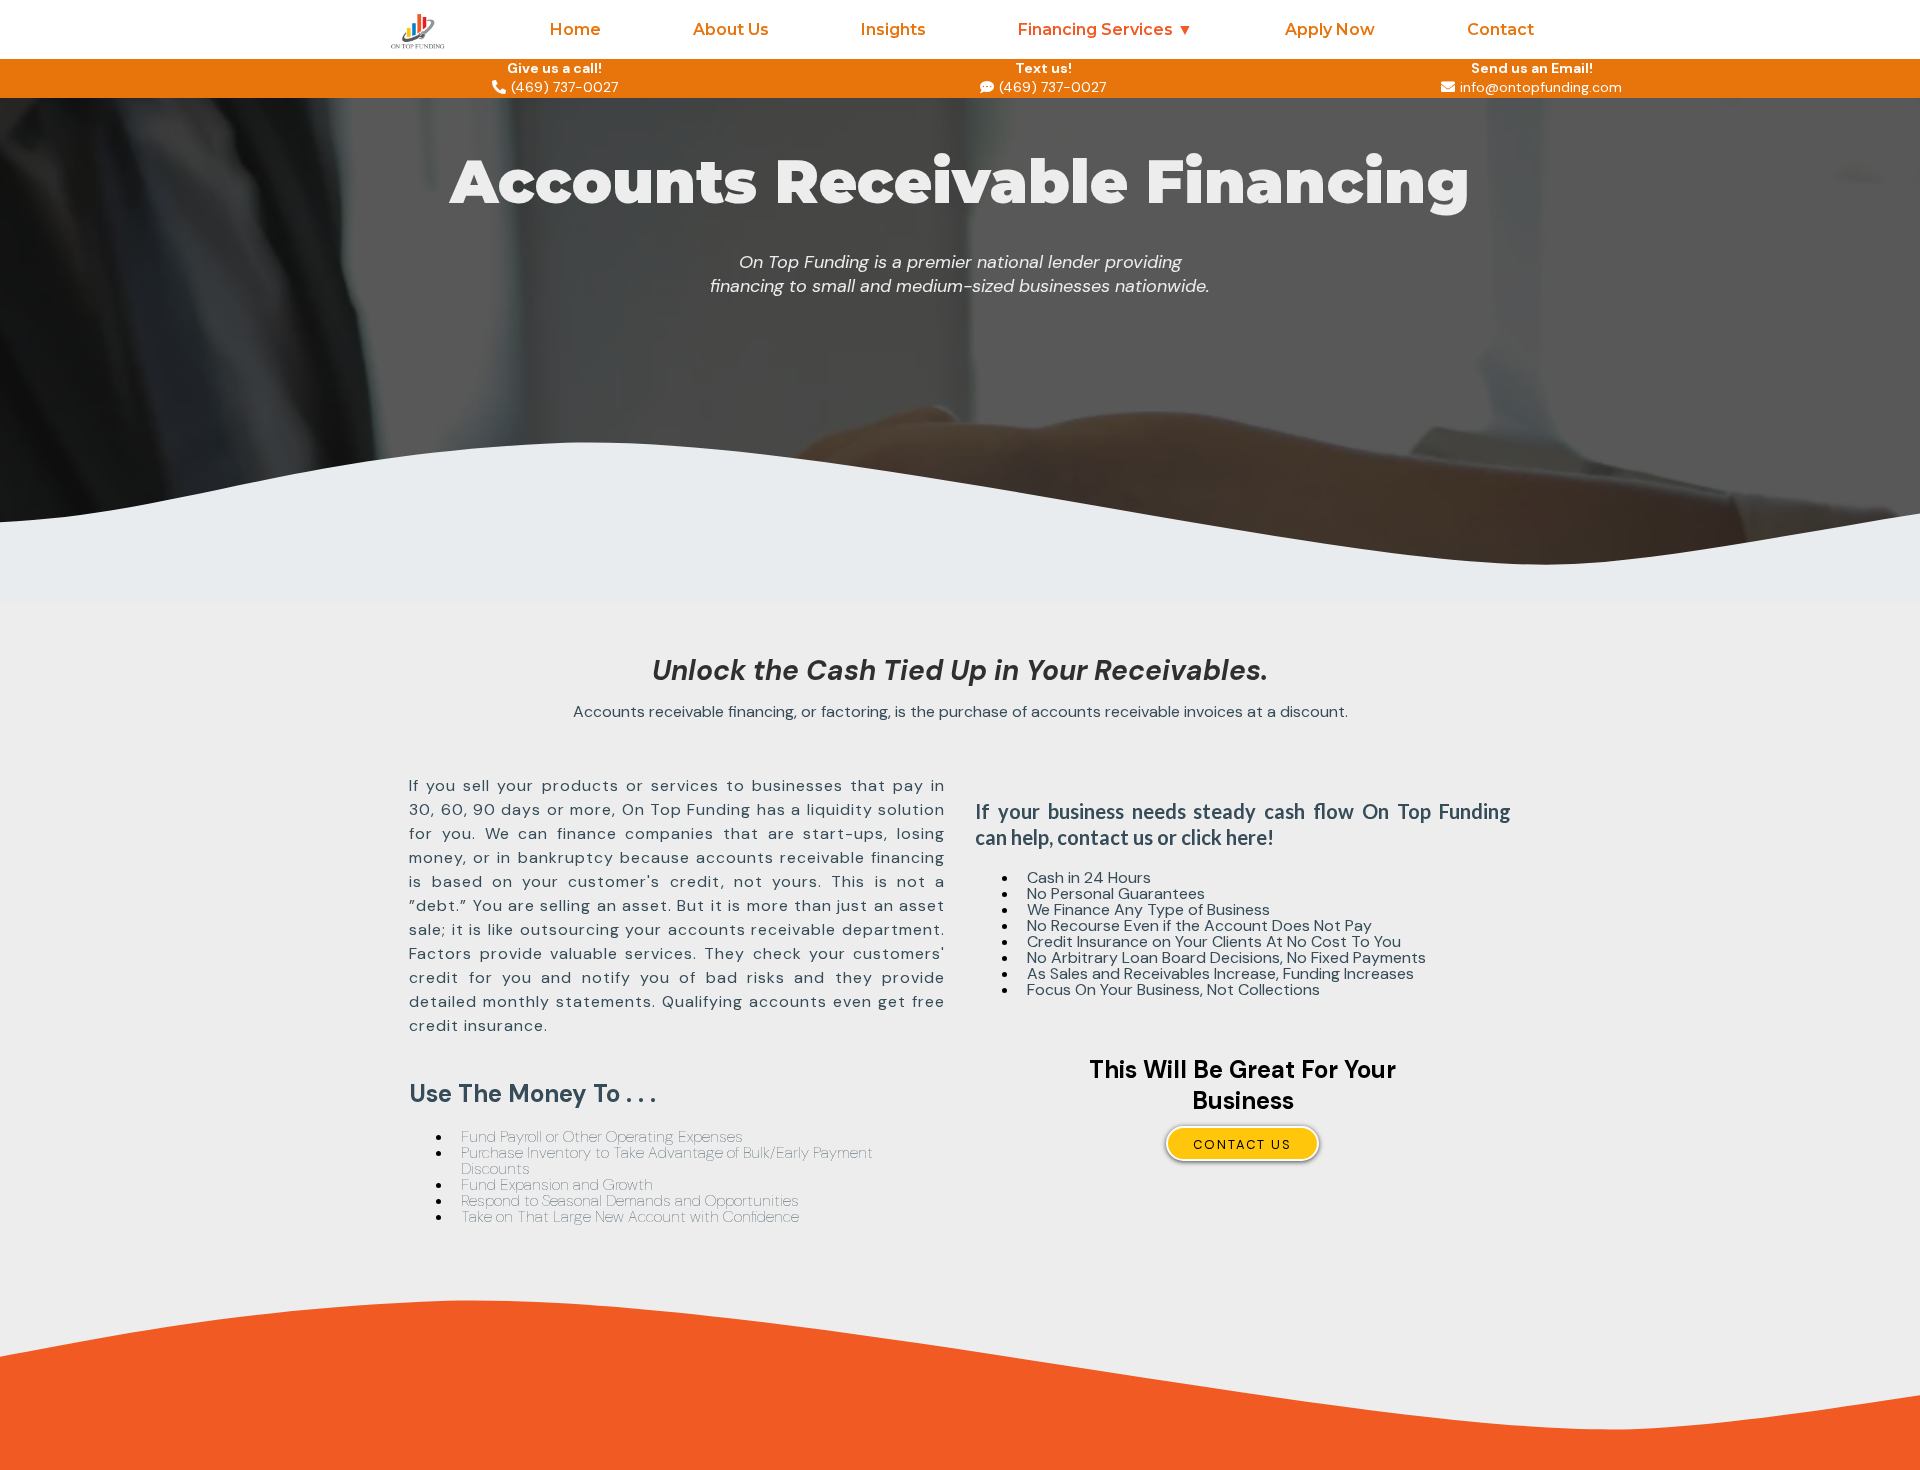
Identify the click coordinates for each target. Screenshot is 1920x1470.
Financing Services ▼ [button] (1105, 29)
